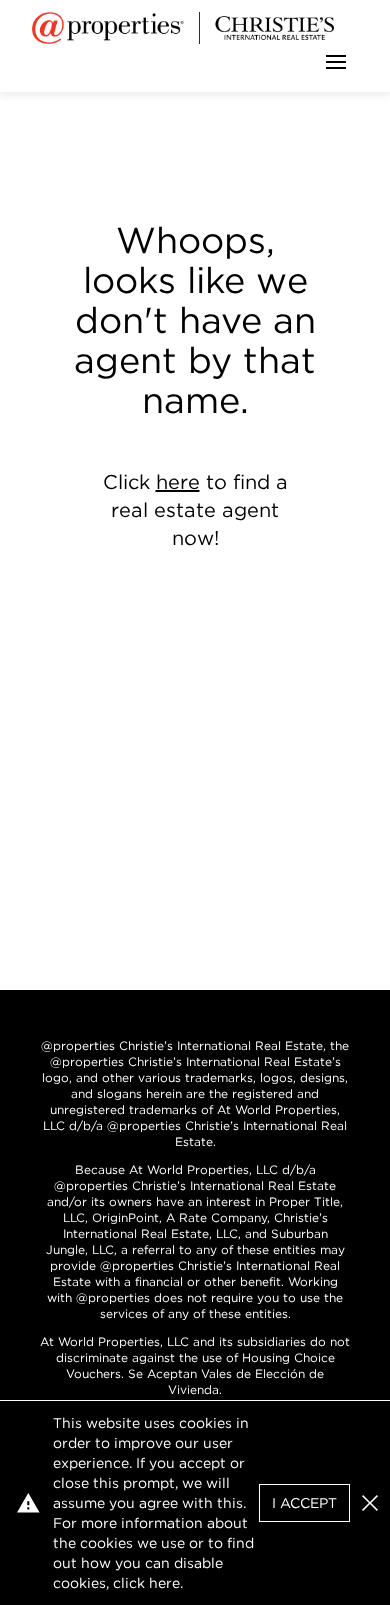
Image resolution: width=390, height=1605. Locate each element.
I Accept (304, 1503)
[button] (370, 1503)
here (178, 482)
